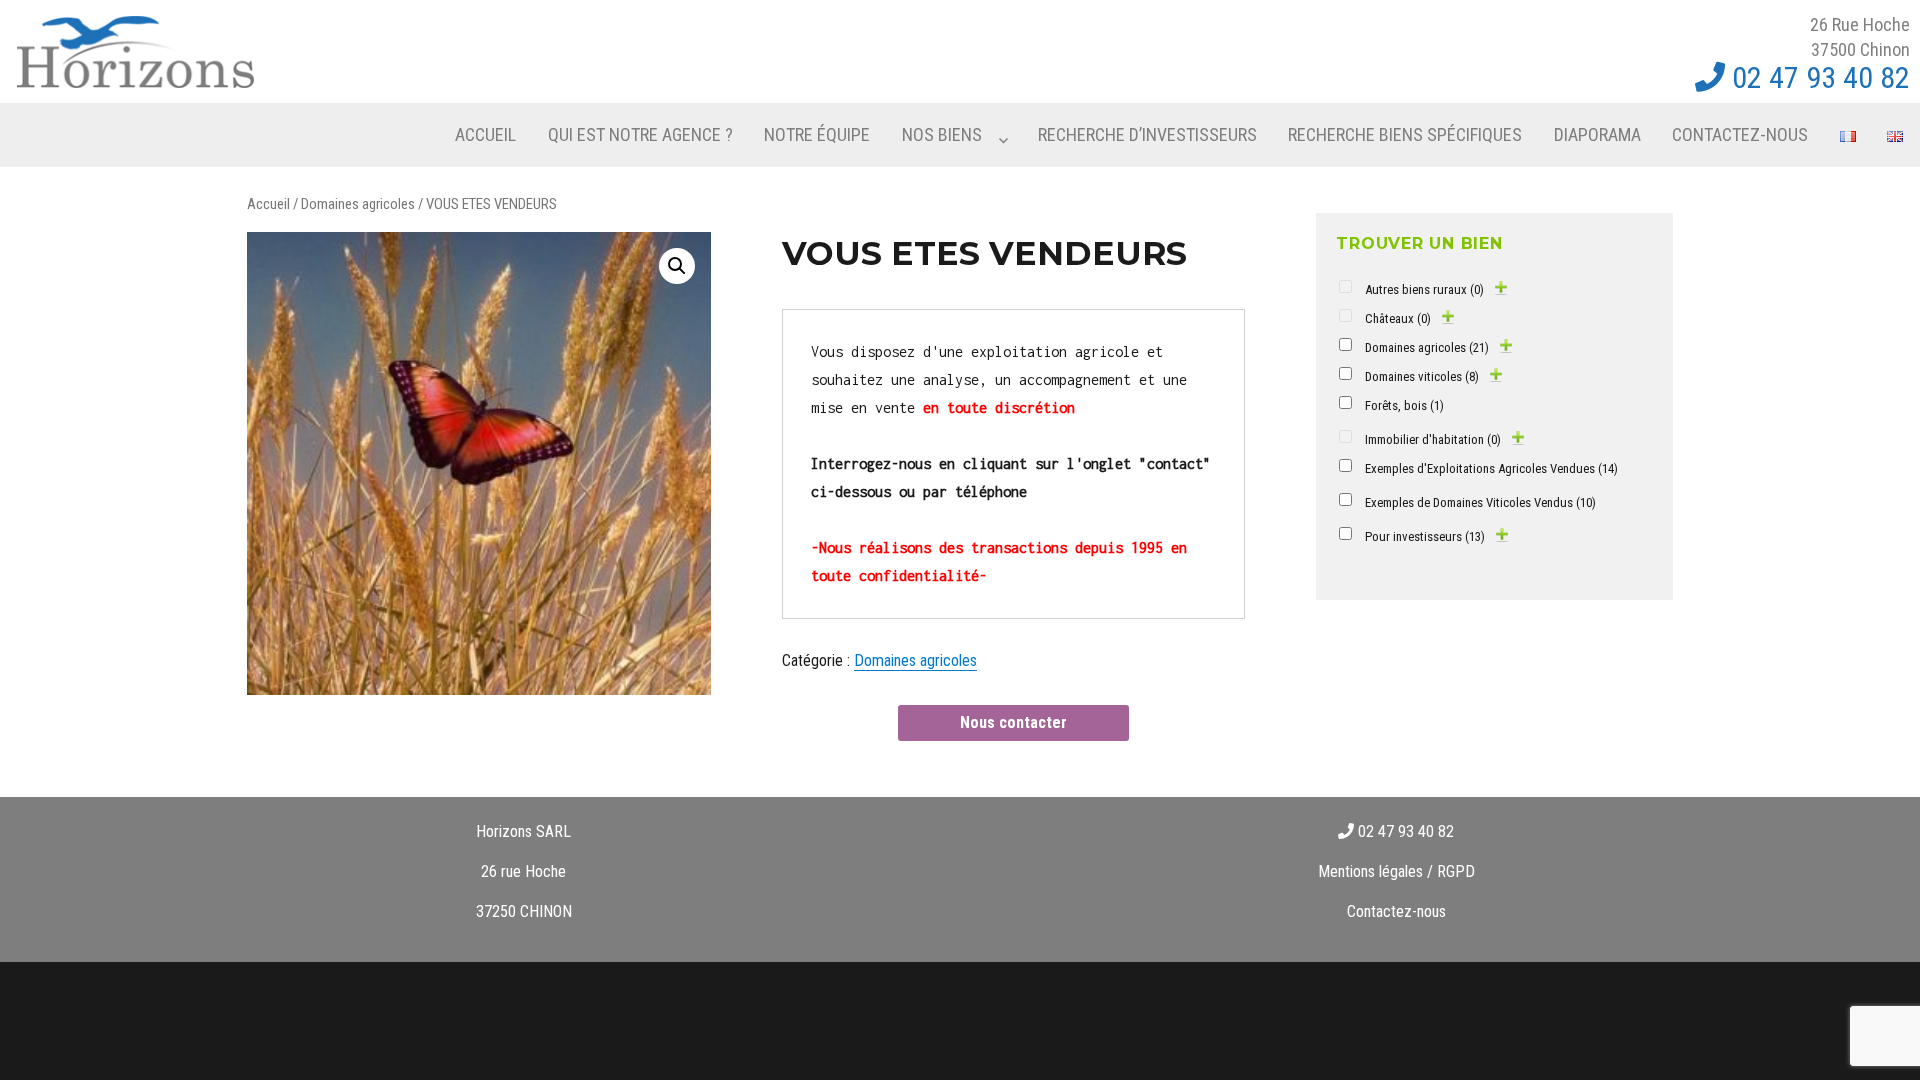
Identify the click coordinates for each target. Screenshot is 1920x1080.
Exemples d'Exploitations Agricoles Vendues (1491, 468)
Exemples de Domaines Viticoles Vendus (1480, 502)
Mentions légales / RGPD (1396, 871)
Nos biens (942, 134)
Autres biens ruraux (1424, 289)
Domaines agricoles (358, 204)
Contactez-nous (1740, 134)
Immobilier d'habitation (1433, 439)
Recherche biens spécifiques (1405, 134)
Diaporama (1597, 134)
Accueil (485, 134)
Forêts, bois (1404, 405)
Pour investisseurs (1425, 536)
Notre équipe (817, 134)
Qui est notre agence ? (640, 134)
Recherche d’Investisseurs (1147, 134)
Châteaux (1398, 318)
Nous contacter (1013, 722)
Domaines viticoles (1422, 376)
